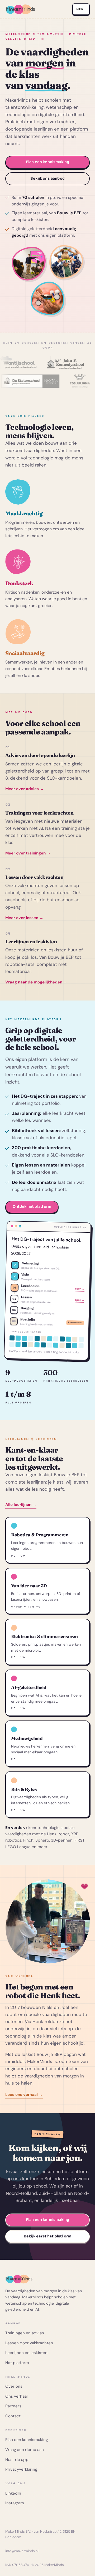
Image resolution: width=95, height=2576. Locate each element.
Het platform (17, 2363)
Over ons (14, 2386)
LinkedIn (13, 2493)
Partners (13, 2406)
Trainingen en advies (25, 2333)
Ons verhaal (16, 2396)
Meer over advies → (25, 789)
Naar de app (17, 2460)
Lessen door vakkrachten (29, 2343)
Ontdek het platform (32, 1207)
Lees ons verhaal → (24, 2095)
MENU (81, 9)
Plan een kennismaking (47, 162)
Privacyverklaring (21, 2469)
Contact (13, 2416)
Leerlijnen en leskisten (26, 2353)
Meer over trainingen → (28, 853)
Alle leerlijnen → (21, 1505)
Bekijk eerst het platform (47, 2236)
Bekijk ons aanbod (47, 178)
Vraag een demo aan (25, 2450)
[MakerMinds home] (20, 9)
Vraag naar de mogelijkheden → (36, 982)
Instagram (15, 2503)
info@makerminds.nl (22, 2551)
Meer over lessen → (24, 918)
